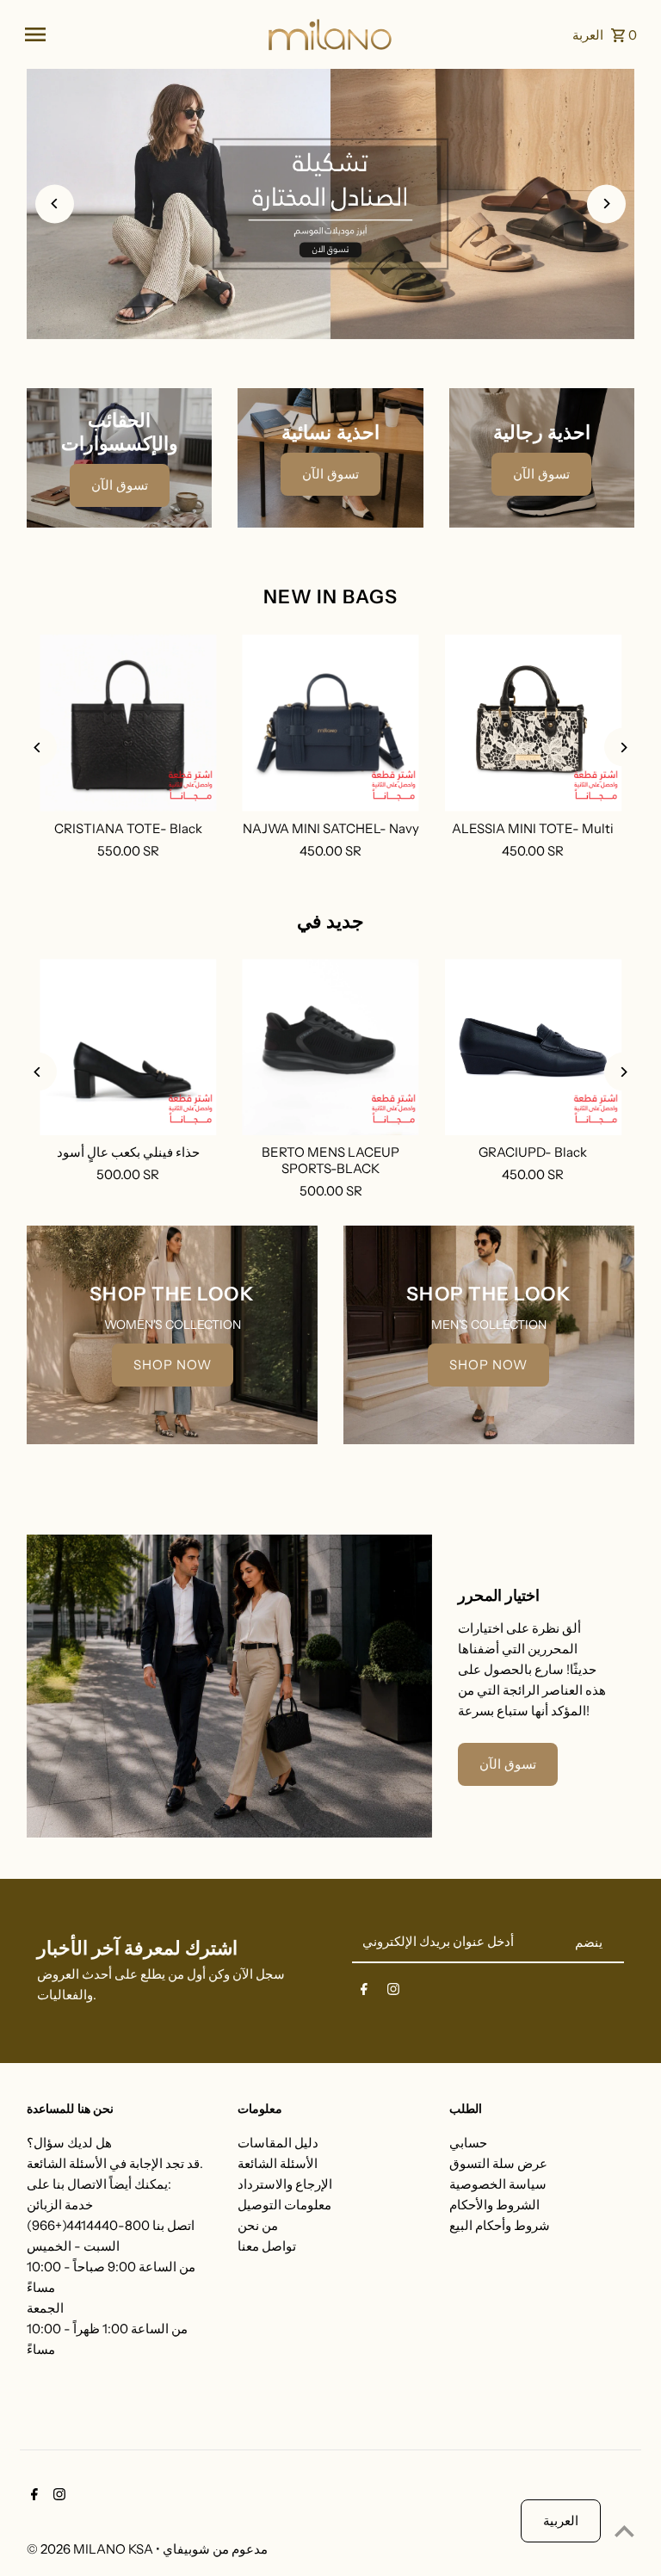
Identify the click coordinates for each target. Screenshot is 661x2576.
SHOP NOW (173, 1365)
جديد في (330, 921)
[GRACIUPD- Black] (533, 1047)
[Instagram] (393, 1992)
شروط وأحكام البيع (500, 2225)
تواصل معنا (267, 2246)
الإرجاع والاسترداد (285, 2184)
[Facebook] (364, 1992)
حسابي (468, 2143)
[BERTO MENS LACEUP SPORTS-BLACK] (330, 1047)
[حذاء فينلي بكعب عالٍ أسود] (128, 1047)
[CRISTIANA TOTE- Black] (128, 723)
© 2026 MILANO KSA (91, 2549)
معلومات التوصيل (284, 2205)
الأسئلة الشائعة (278, 2163)
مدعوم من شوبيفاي (215, 2549)
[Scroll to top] (624, 2531)
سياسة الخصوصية (498, 2184)
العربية (561, 2520)
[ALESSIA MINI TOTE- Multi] (533, 723)
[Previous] (55, 204)
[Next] (606, 204)
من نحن (258, 2225)
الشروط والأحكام (494, 2205)
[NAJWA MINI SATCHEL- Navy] (330, 723)
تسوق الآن (120, 485)
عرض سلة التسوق (498, 2163)
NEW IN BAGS (330, 597)
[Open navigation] (139, 34)
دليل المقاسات (278, 2143)
